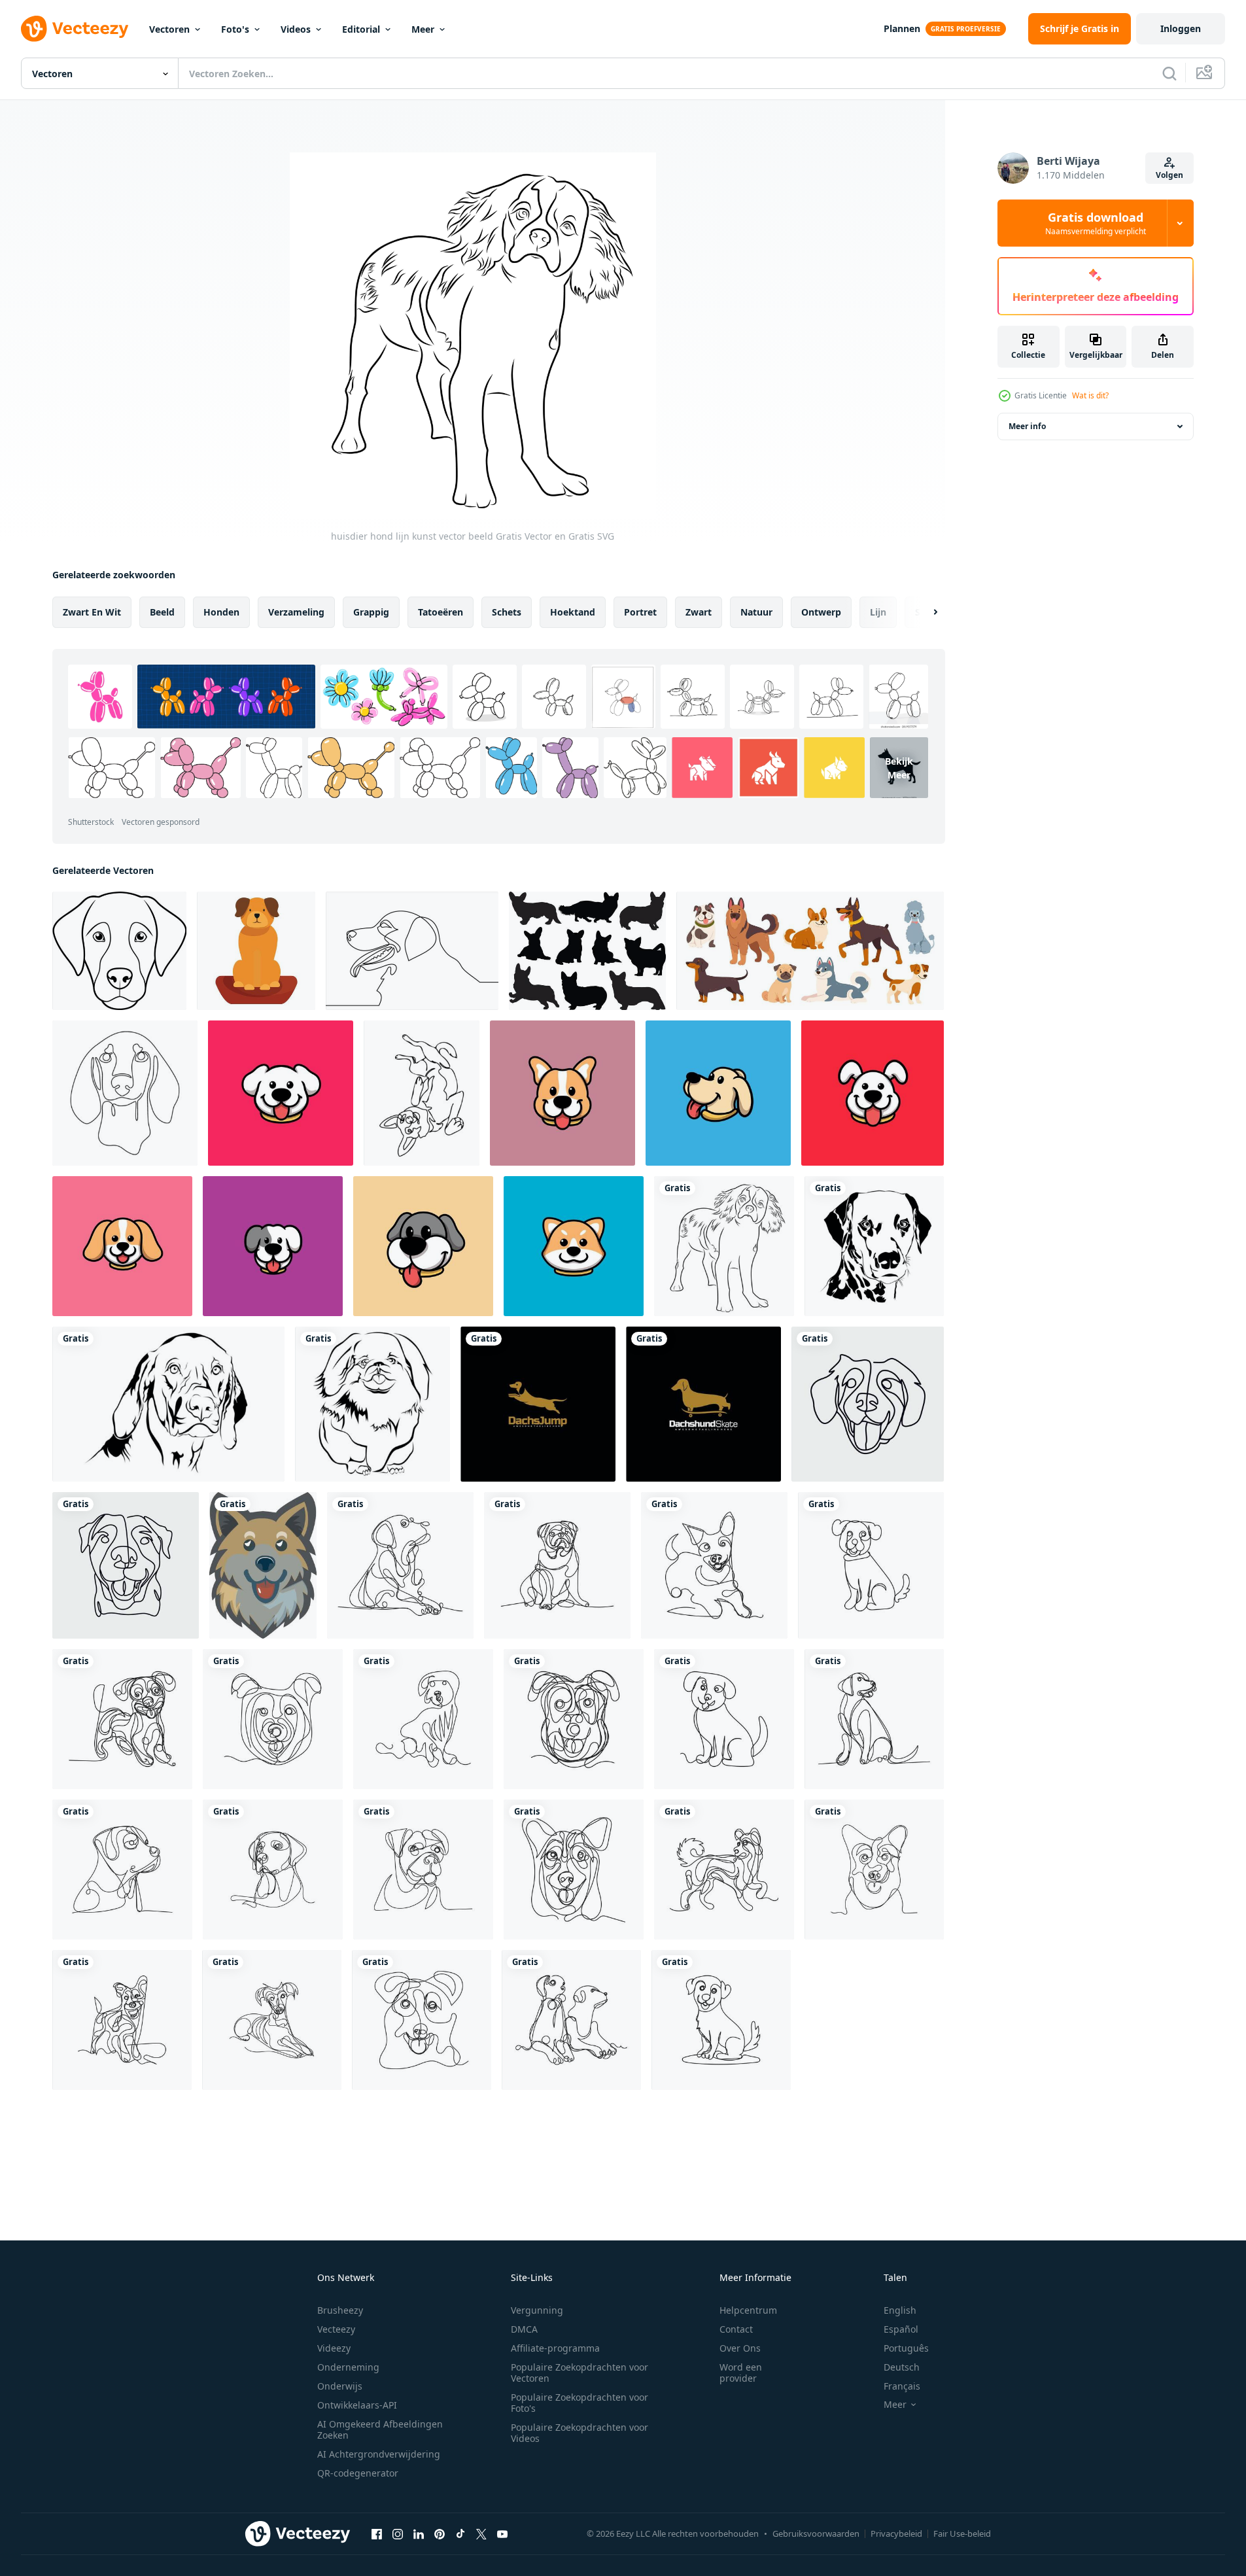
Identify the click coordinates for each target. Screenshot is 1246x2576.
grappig (371, 612)
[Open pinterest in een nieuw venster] (440, 2533)
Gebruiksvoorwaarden (816, 2533)
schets (507, 612)
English (900, 2310)
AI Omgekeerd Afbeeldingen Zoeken (380, 2429)
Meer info (1027, 426)
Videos (296, 29)
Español (901, 2329)
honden (221, 612)
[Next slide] (924, 612)
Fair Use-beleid (962, 2533)
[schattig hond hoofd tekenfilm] (281, 1093)
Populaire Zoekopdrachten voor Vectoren (580, 2373)
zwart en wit (92, 612)
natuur (756, 612)
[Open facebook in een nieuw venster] (377, 2533)
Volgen (1169, 175)
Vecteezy (336, 2329)
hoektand (573, 612)
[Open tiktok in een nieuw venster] (460, 2533)
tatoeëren (441, 612)
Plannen (902, 28)
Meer (423, 29)
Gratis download (1096, 223)
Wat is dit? (1090, 395)
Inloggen (1181, 28)
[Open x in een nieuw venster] (481, 2533)
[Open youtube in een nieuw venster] (502, 2533)
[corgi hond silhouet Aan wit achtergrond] (587, 951)
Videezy (334, 2348)
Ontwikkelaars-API (357, 2405)
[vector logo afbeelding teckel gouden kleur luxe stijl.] (538, 1404)
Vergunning (537, 2310)
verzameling (296, 612)
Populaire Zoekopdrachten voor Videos (580, 2433)
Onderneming (348, 2367)
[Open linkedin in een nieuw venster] (419, 2533)
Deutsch (902, 2367)
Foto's (235, 29)
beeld (162, 612)
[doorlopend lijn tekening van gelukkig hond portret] (412, 951)
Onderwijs (340, 2386)
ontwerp (821, 612)
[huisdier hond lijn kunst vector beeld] (724, 1246)
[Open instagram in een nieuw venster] (398, 2533)
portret (640, 612)
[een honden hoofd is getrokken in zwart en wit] (119, 951)
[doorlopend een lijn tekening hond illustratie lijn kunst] (126, 1565)
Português (906, 2348)
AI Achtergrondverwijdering (379, 2454)
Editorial (361, 29)
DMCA (524, 2329)
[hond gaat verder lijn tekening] (868, 1404)
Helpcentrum (748, 2310)
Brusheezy (340, 2310)
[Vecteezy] (75, 29)
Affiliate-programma (555, 2348)
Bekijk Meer (899, 768)
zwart (699, 612)
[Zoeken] (1169, 73)
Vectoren (169, 29)
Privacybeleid (896, 2533)
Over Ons (740, 2348)
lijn (878, 612)
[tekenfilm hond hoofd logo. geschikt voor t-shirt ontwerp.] (263, 1565)
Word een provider (741, 2373)
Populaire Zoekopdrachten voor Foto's (580, 2403)
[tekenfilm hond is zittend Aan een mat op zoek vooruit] (256, 951)
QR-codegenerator (358, 2473)
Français (902, 2386)
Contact (736, 2329)
